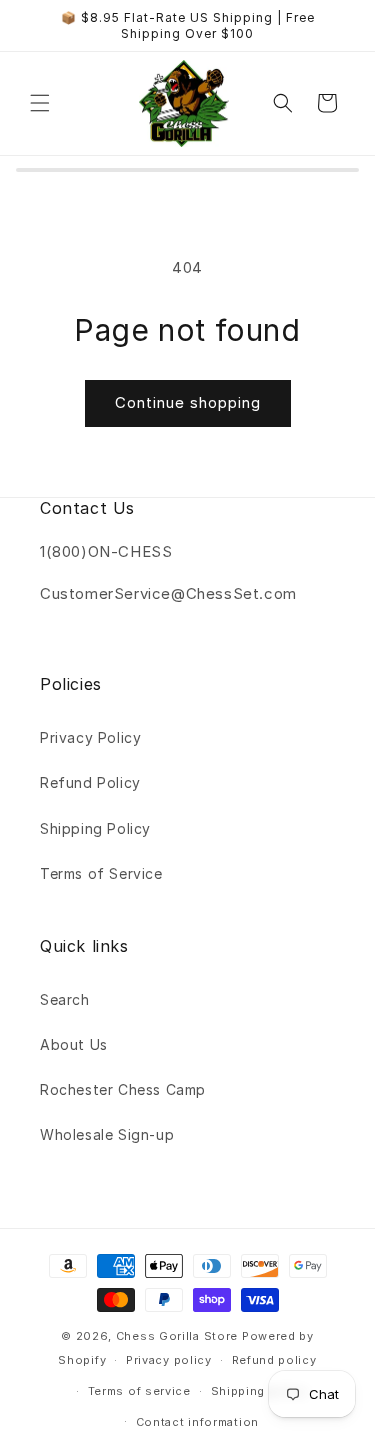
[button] (40, 103)
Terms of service (139, 1391)
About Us (74, 1044)
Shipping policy (259, 1391)
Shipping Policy (95, 828)
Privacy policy (169, 1360)
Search (65, 999)
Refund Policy (90, 782)
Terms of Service (101, 873)
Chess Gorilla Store (177, 1336)
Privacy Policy (90, 737)
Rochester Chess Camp (123, 1089)
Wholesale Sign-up (107, 1134)
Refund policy (274, 1360)
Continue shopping (188, 402)
